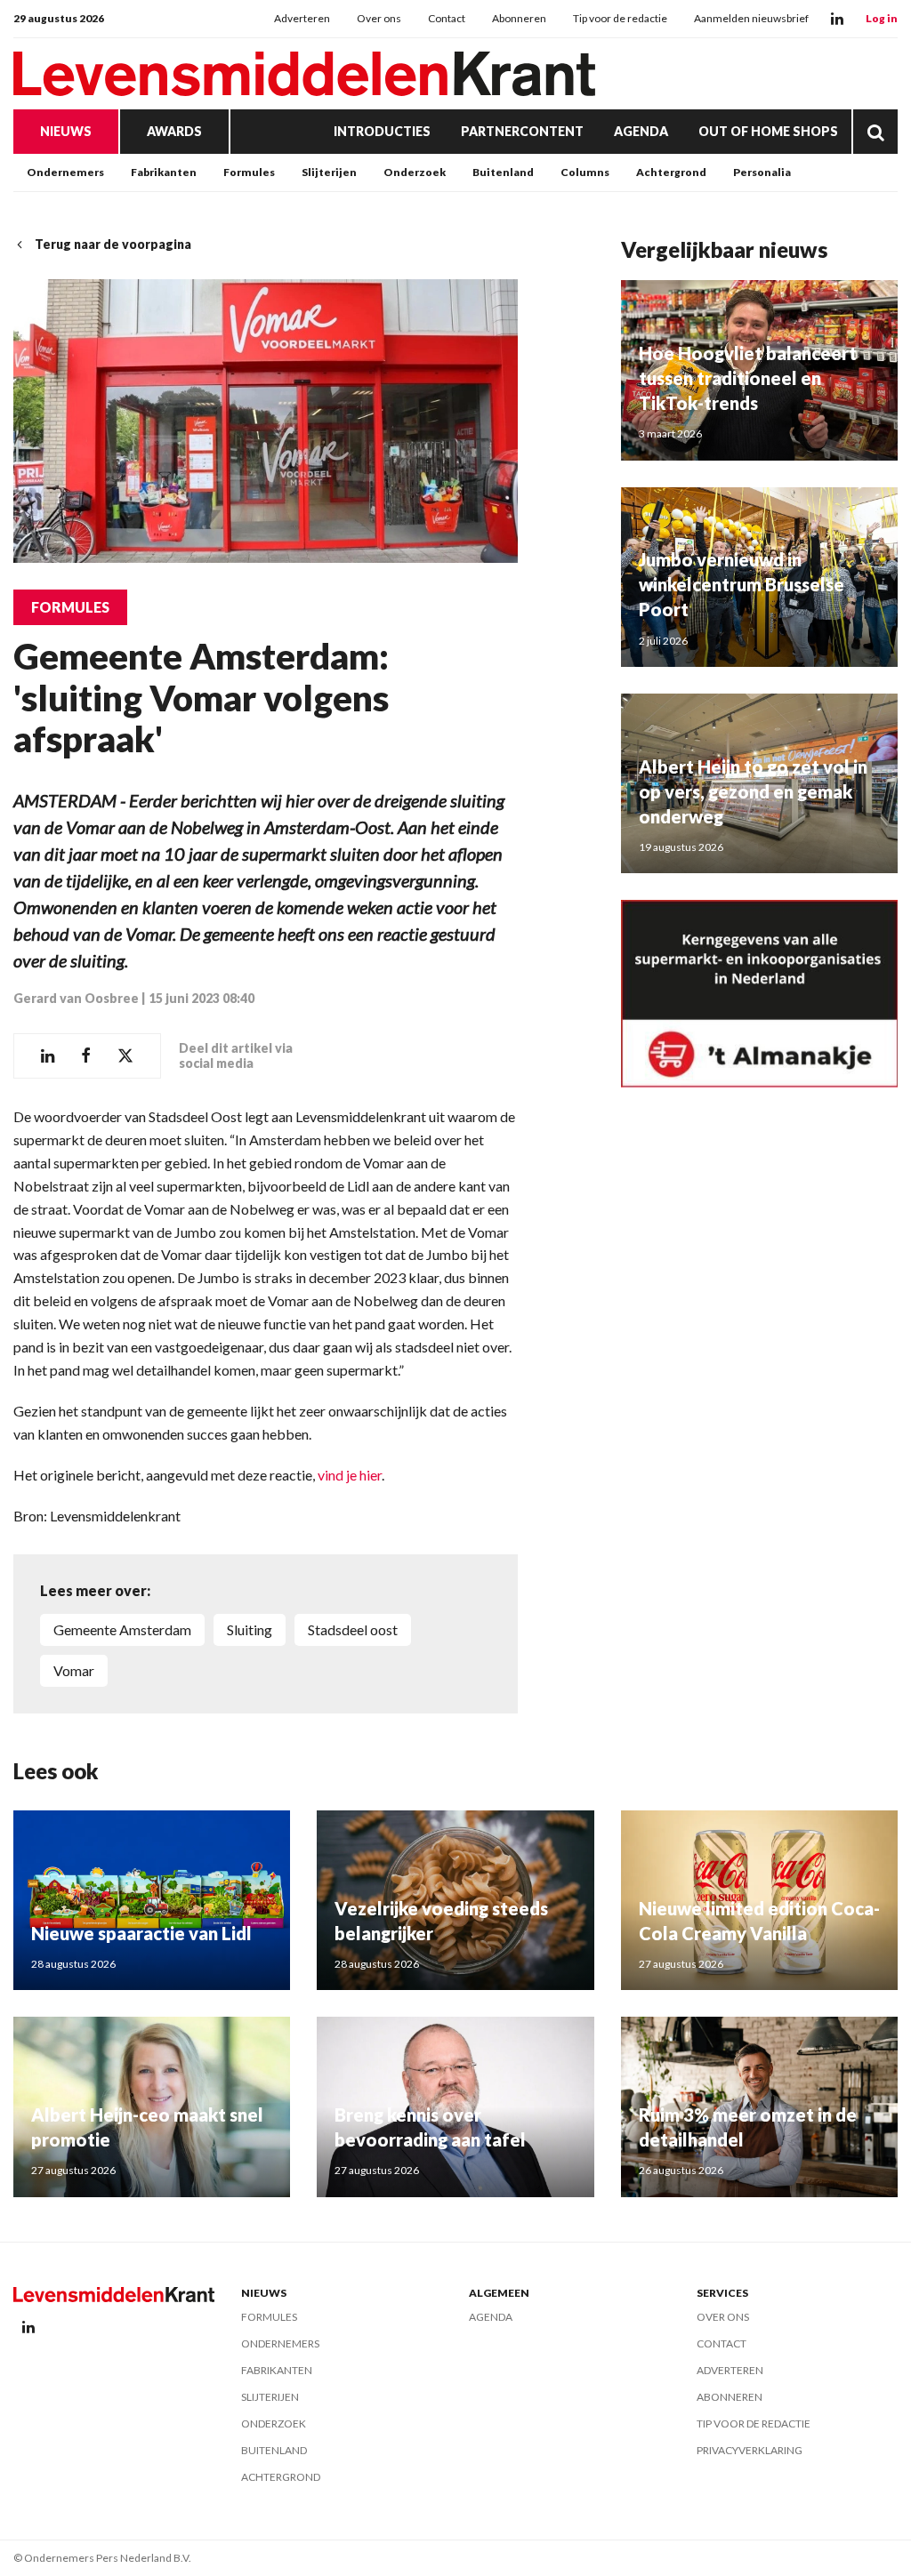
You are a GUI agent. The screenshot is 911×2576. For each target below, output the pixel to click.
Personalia (762, 172)
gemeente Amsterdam (122, 1629)
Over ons (379, 18)
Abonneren (519, 18)
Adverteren (302, 18)
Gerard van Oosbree (76, 998)
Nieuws (66, 131)
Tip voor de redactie (620, 18)
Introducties (382, 131)
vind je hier (348, 1475)
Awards (174, 131)
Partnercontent (522, 131)
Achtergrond (671, 172)
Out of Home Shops (768, 131)
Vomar (74, 1670)
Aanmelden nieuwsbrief (751, 18)
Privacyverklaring (750, 2450)
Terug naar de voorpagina (113, 244)
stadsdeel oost (353, 1629)
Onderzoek (415, 172)
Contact (447, 18)
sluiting (250, 1629)
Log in (882, 18)
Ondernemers (65, 172)
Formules (249, 172)
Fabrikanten (164, 172)
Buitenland (503, 172)
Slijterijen (329, 172)
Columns (585, 172)
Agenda (641, 131)
